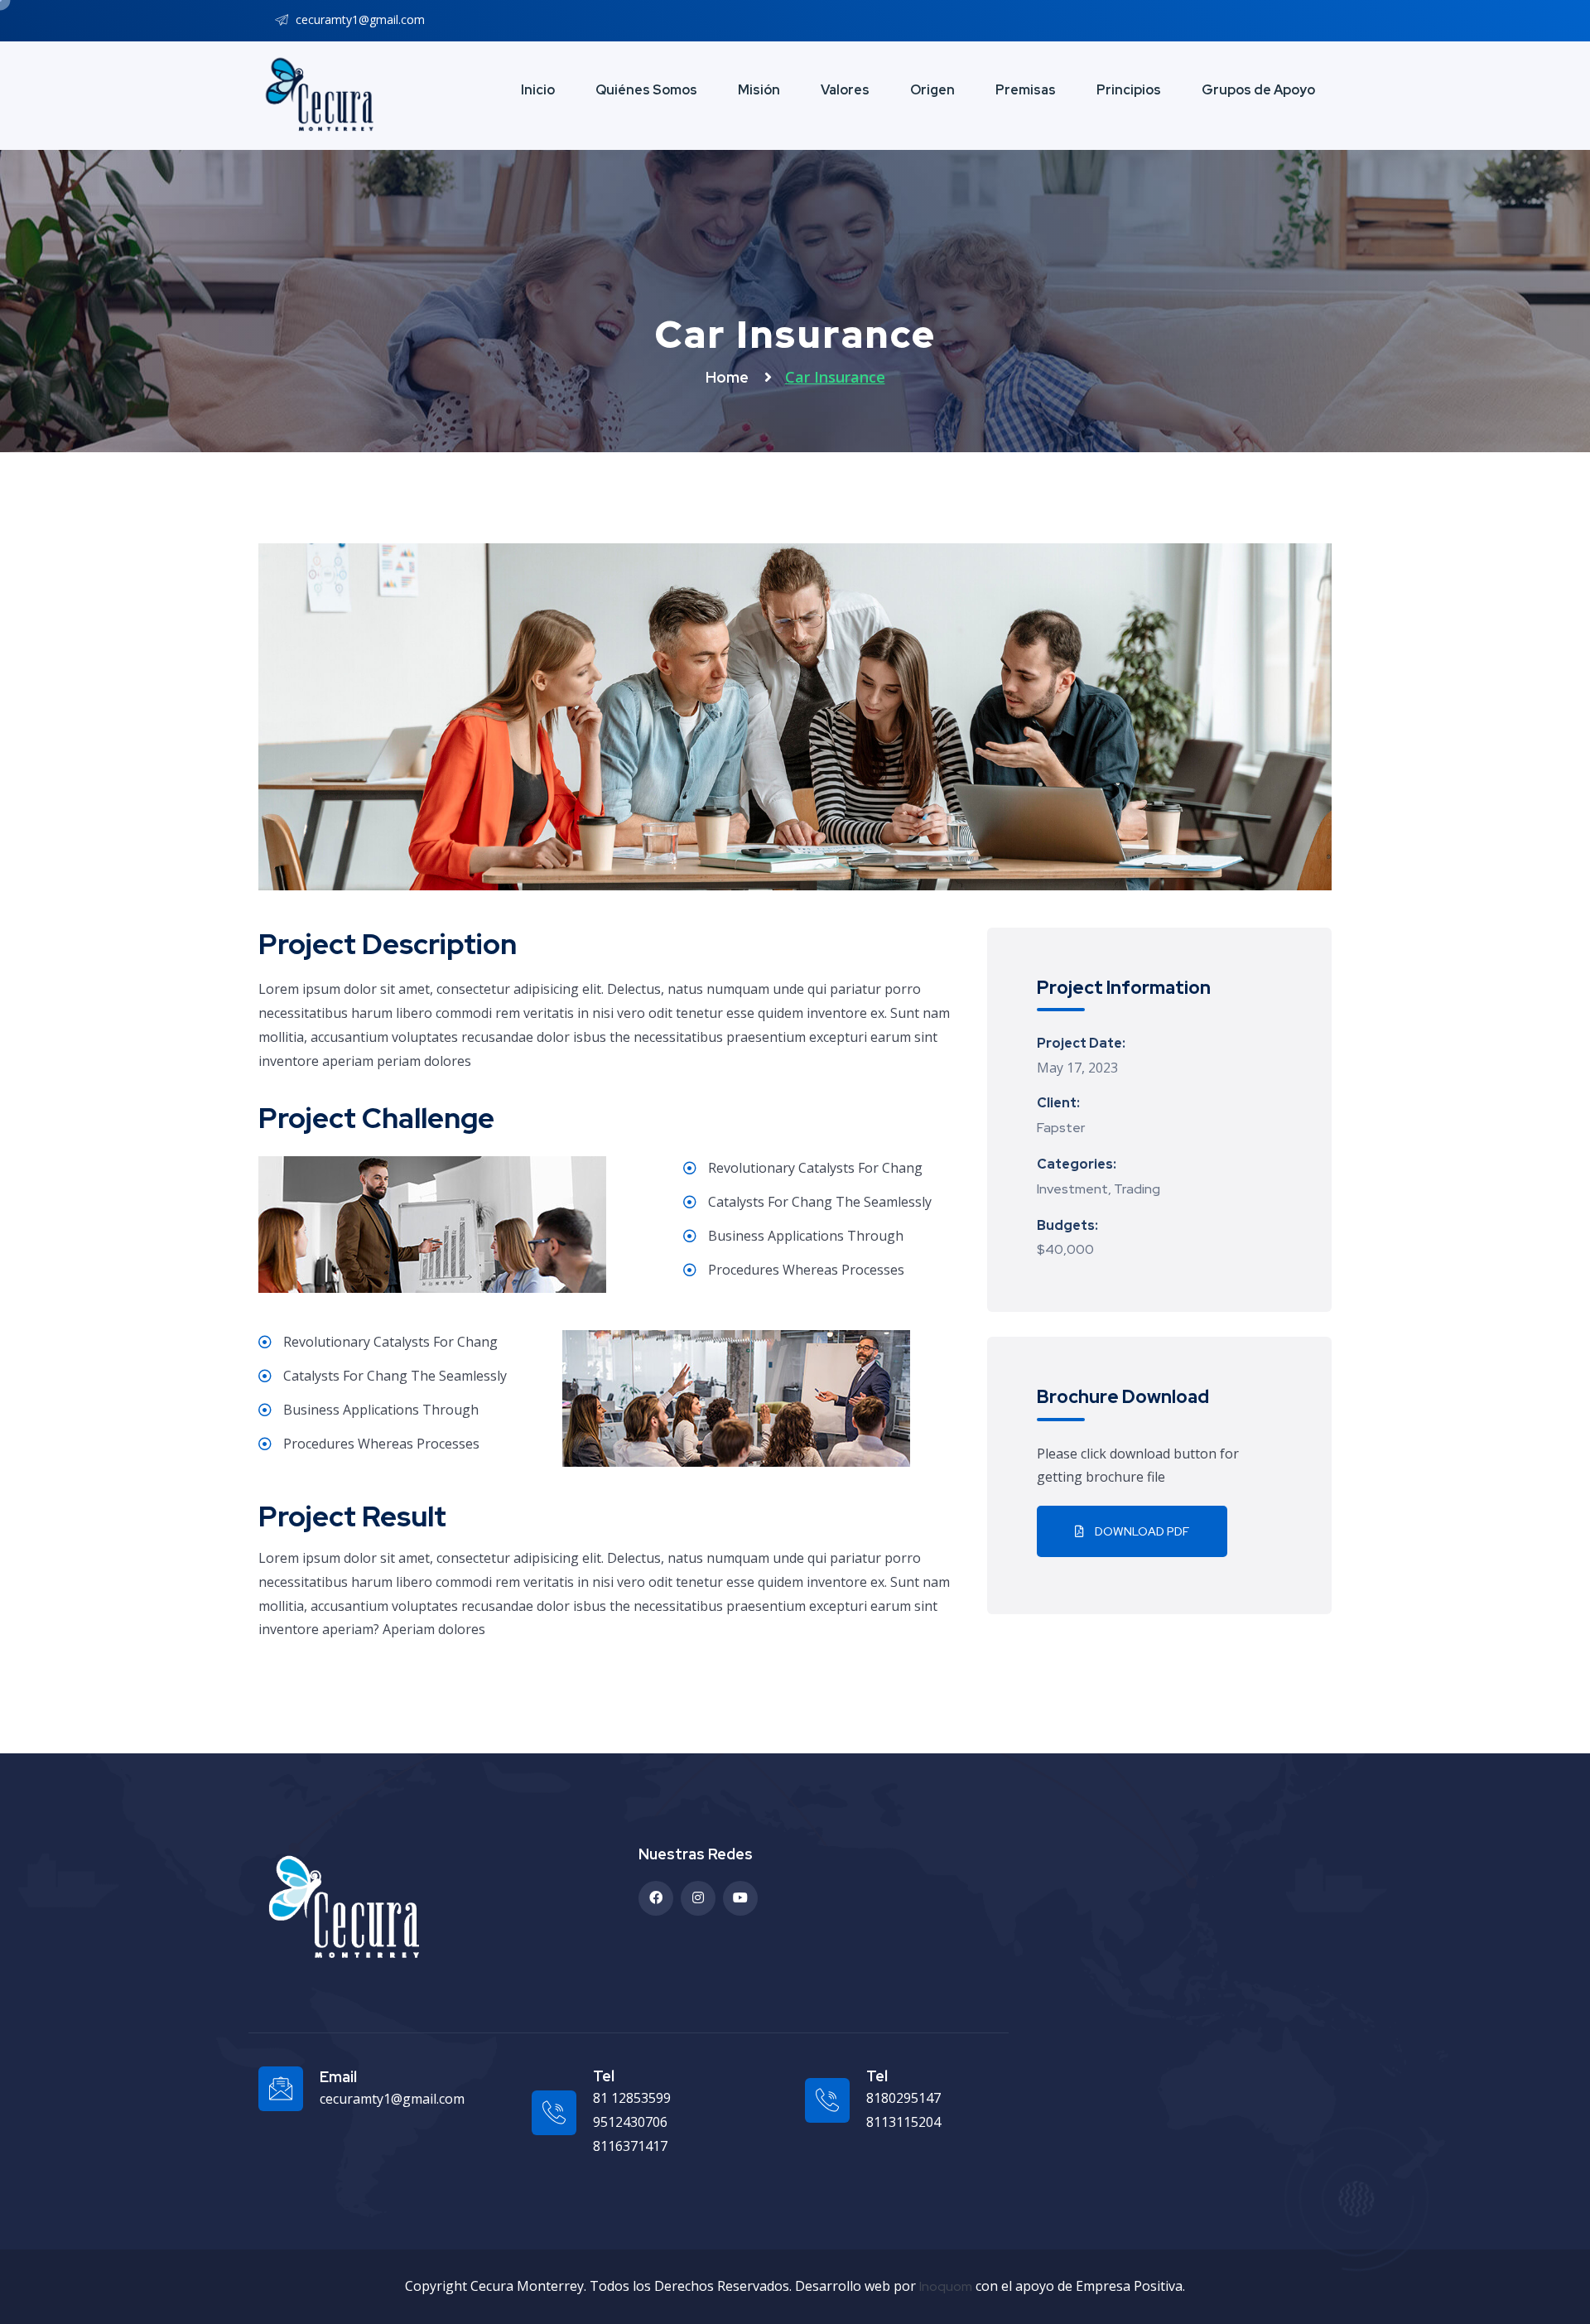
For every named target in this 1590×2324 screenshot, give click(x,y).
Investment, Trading (1099, 1189)
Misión (759, 90)
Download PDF (1141, 1531)
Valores (845, 90)
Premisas (1026, 90)
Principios (1129, 90)
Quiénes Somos (646, 90)
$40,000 (1065, 1249)
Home (729, 377)
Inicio (538, 90)
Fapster (1061, 1128)
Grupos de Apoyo (1258, 90)
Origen (932, 90)
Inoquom (946, 2286)
